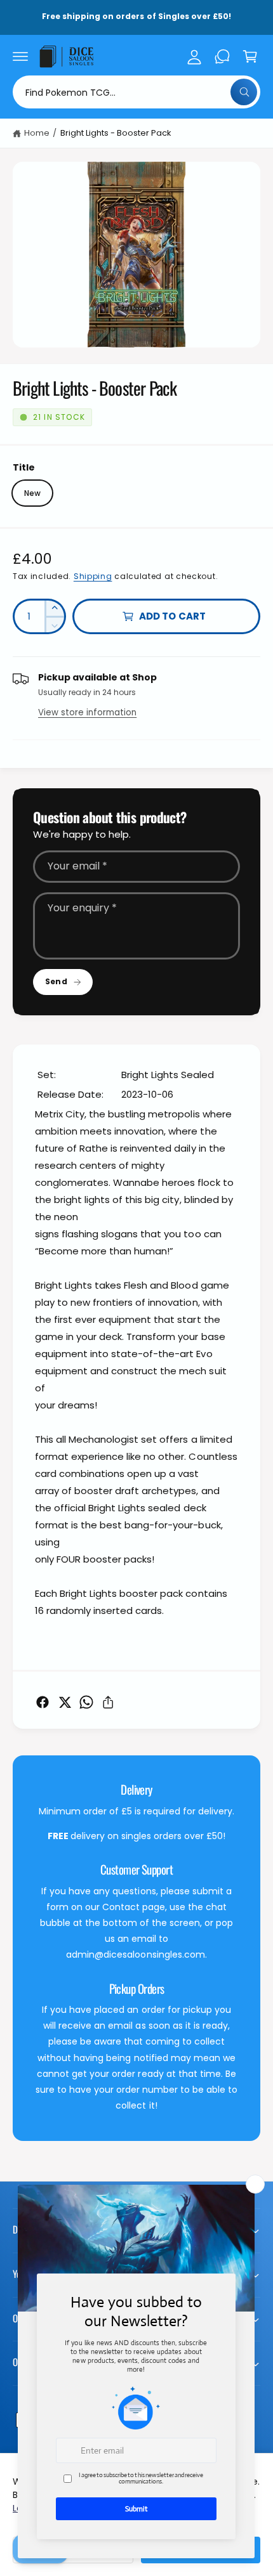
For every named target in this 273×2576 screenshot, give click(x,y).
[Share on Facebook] (43, 1702)
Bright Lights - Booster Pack (116, 133)
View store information (87, 712)
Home (37, 133)
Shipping (93, 576)
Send (56, 981)
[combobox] (136, 92)
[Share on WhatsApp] (86, 1702)
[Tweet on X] (65, 1702)
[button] (20, 56)
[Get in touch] (222, 56)
